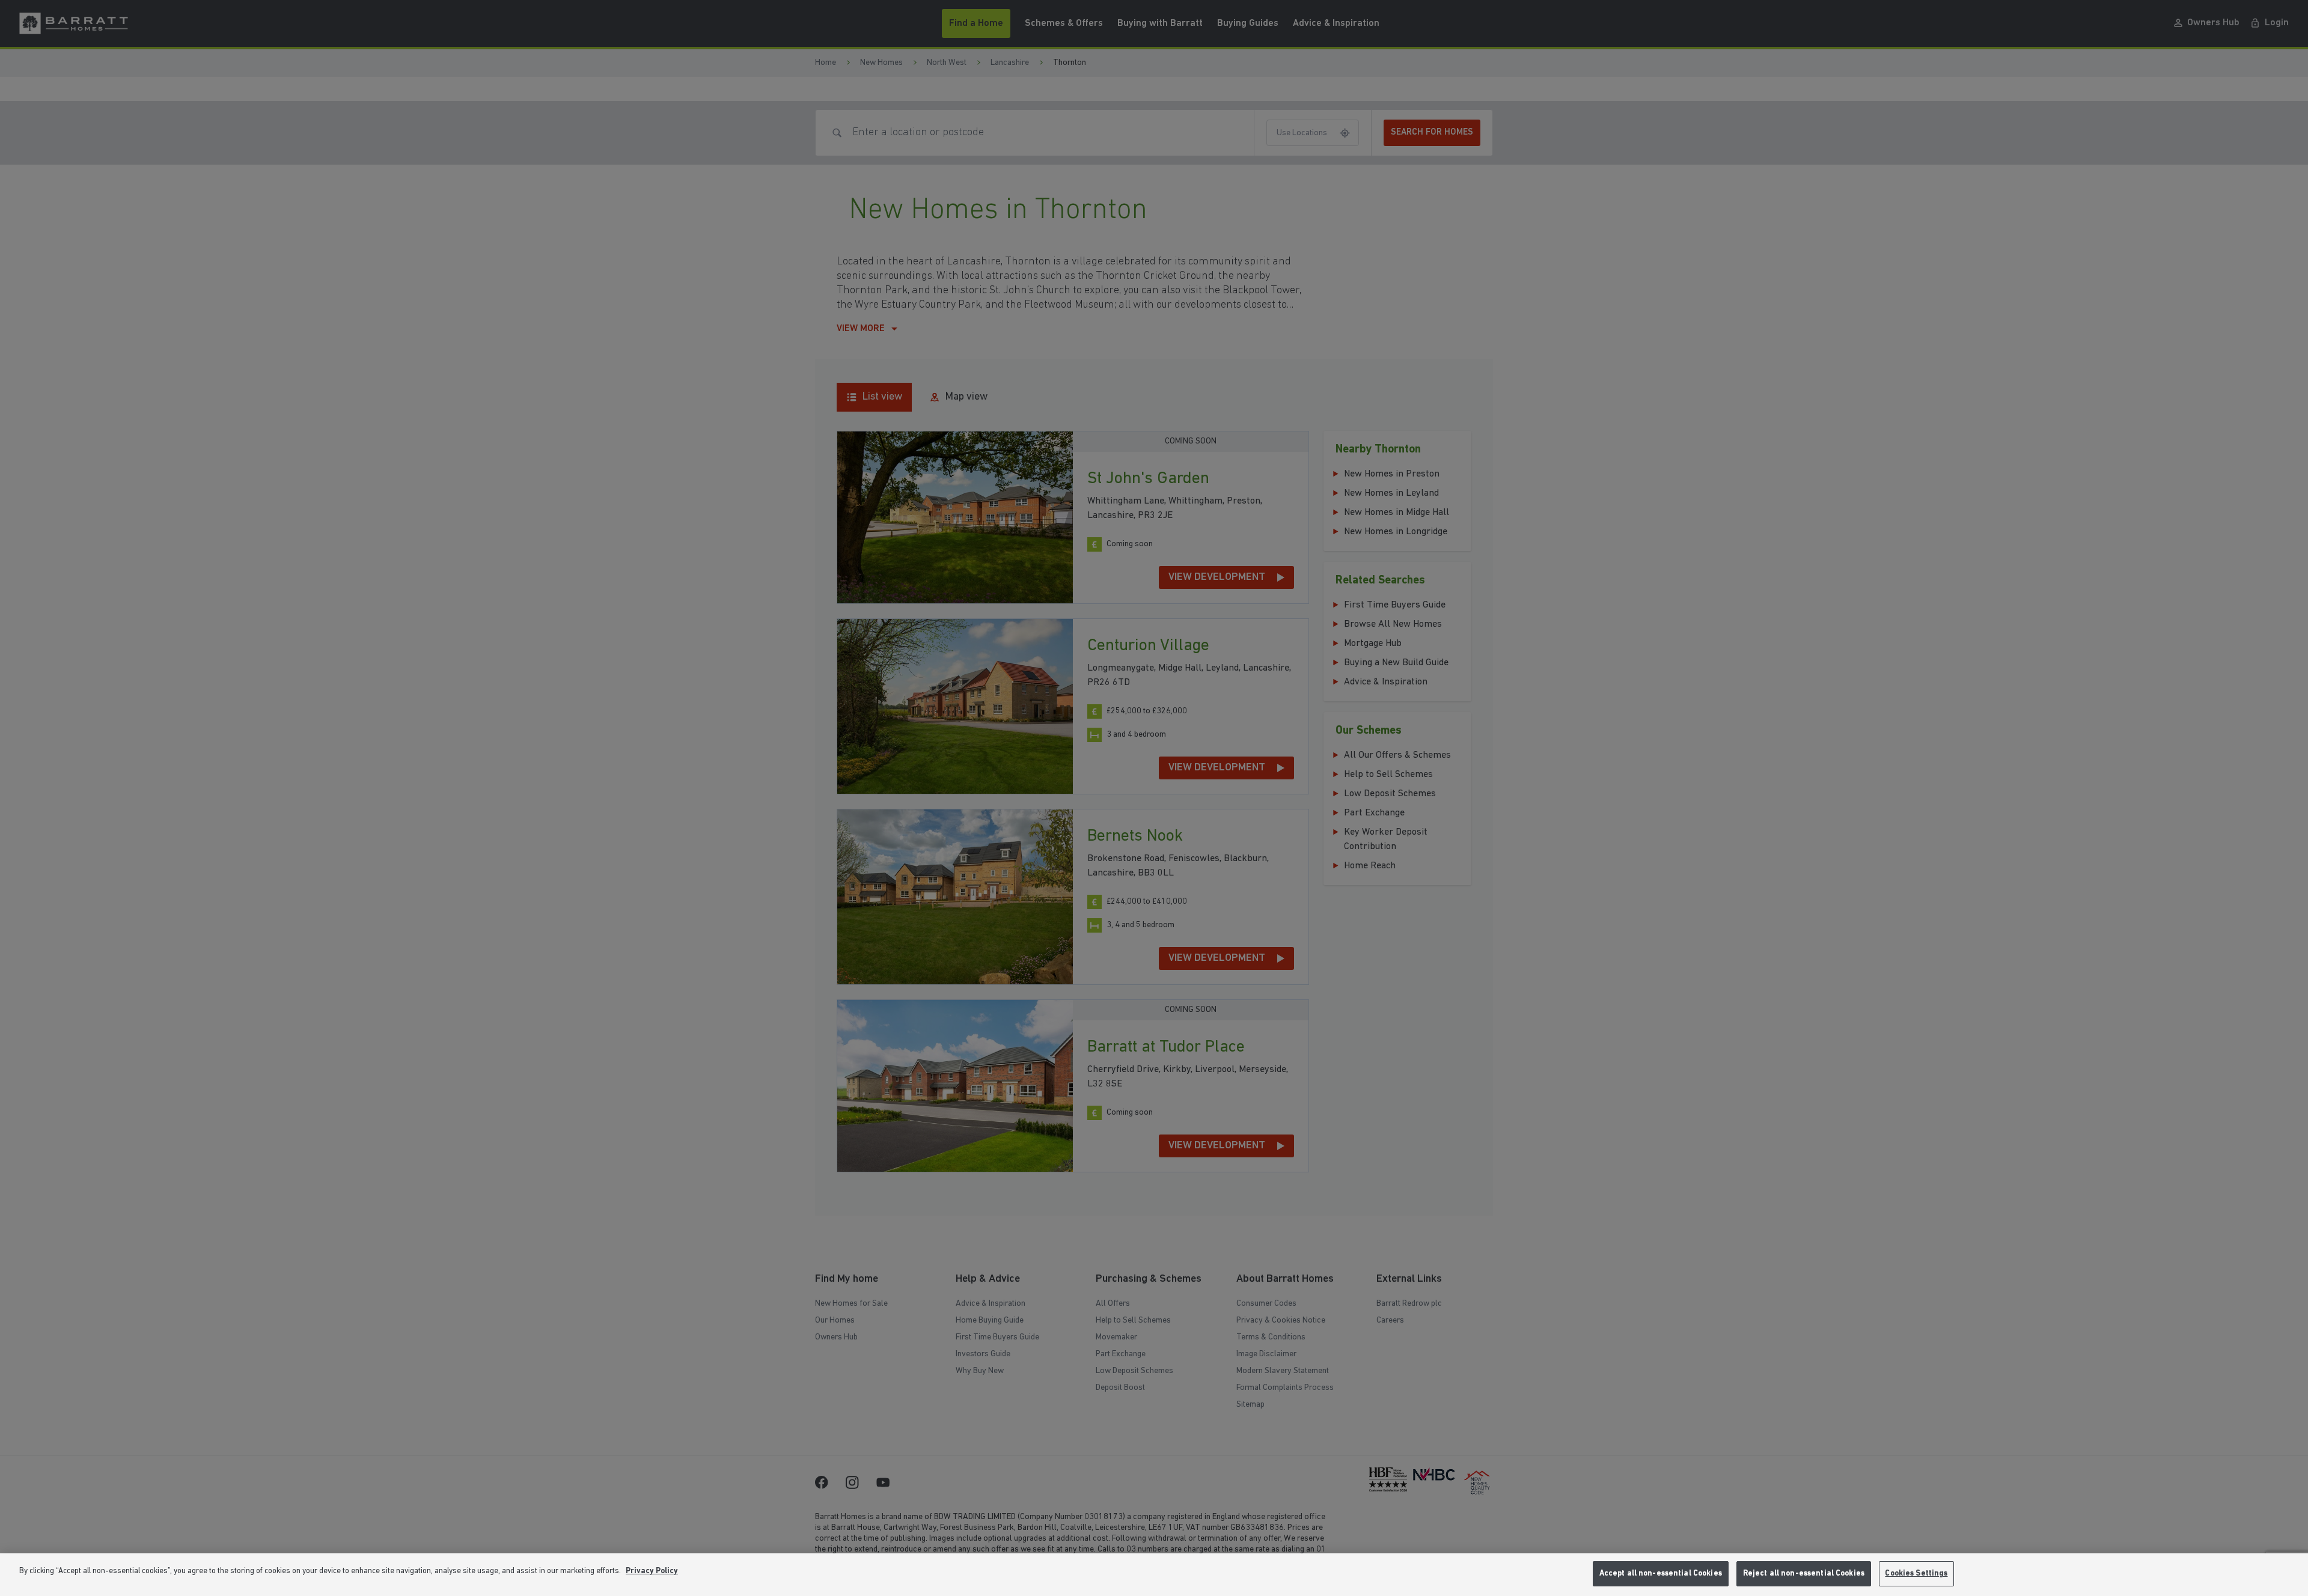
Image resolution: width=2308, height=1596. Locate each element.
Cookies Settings (1916, 1573)
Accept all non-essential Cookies (1661, 1573)
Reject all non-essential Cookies (1804, 1573)
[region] (1154, 1575)
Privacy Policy (652, 1571)
